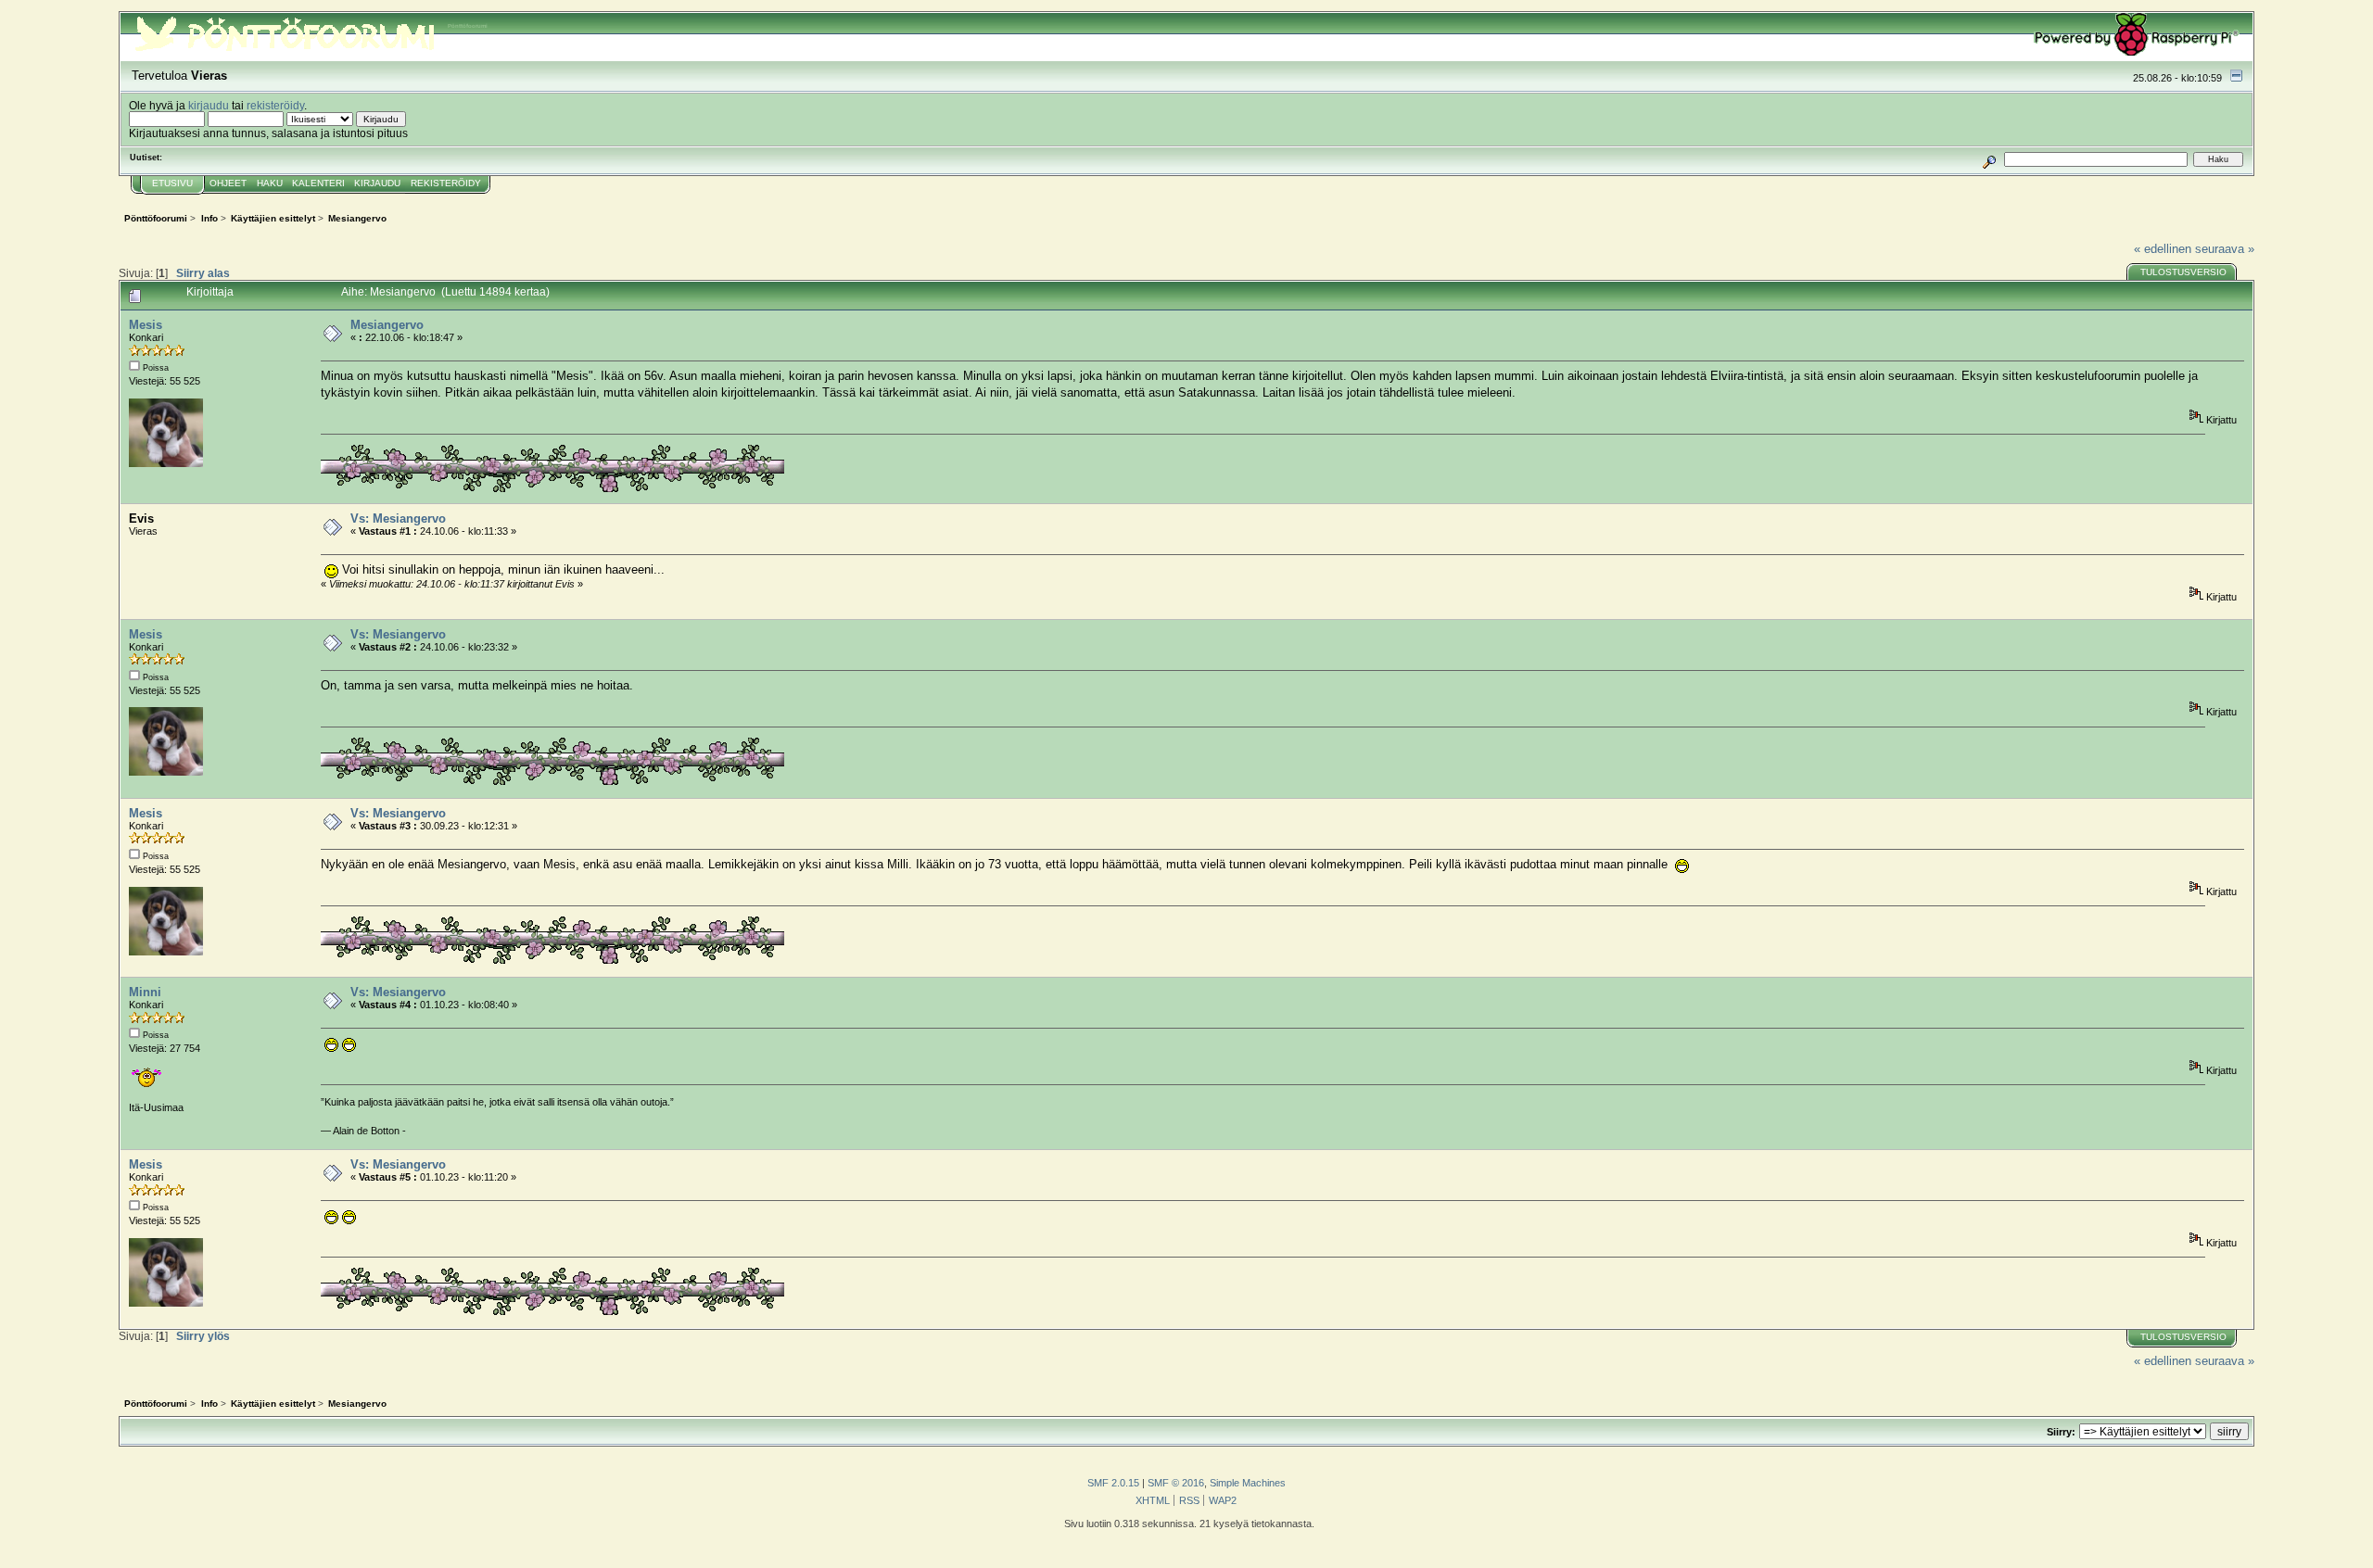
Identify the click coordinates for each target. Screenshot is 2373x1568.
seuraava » (2225, 249)
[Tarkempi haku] (1990, 159)
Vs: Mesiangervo (398, 518)
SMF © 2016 (1176, 1483)
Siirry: (2061, 1432)
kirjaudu (209, 105)
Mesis (146, 325)
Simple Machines (1248, 1483)
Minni (145, 992)
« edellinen (2163, 249)
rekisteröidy (275, 105)
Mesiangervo (387, 325)
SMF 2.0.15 (1113, 1483)
